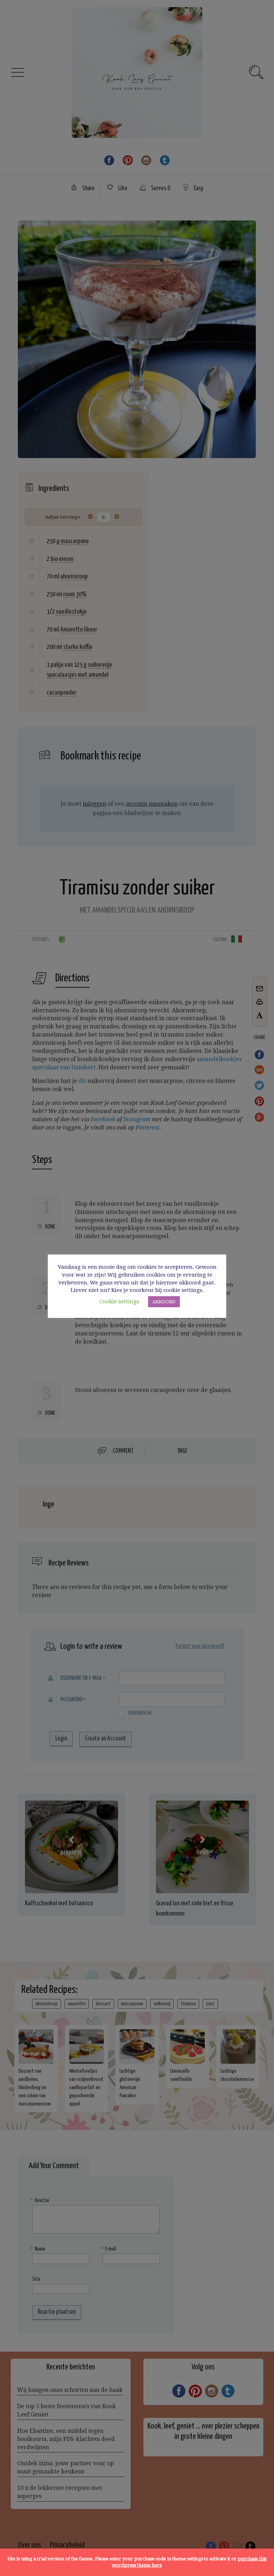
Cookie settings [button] (119, 1302)
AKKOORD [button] (164, 1302)
